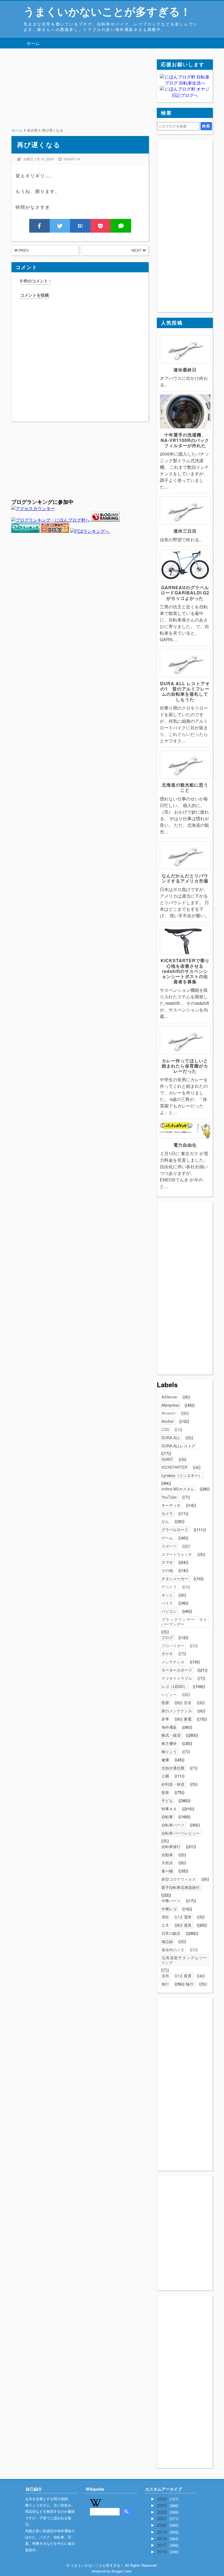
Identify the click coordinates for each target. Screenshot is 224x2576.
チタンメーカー (175, 1578)
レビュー (169, 1694)
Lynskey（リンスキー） (182, 1475)
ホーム (33, 43)
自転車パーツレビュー (181, 1833)
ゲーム (167, 1538)
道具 (188, 1925)
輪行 (190, 1984)
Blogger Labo (122, 2571)
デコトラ (169, 1587)
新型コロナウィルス (179, 1879)
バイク (167, 1603)
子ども (167, 1800)
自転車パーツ (173, 1825)
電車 (188, 1917)
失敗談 (167, 1863)
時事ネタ (169, 1809)
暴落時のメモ (173, 1950)
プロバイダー (173, 1646)
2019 (163, 2532)
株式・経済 (171, 1735)
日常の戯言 (171, 1933)
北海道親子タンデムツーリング (184, 1960)
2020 (163, 2525)
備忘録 (167, 1941)
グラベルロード (175, 1530)
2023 (163, 2505)
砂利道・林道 (173, 1784)
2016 (163, 2552)
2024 (163, 2499)
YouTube (169, 1497)
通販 (165, 1917)
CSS (165, 1429)
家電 (188, 1719)
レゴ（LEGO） (174, 1686)
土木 (165, 1925)
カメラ (167, 1513)
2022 (163, 2512)
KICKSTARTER (174, 1467)
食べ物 (167, 1871)
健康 (165, 1760)
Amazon (169, 1413)
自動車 (167, 1855)
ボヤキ (167, 1653)
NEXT (137, 250)
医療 (165, 1702)
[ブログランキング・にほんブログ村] (51, 520)
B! (80, 226)
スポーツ (169, 1546)
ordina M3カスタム (178, 1489)
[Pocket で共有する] (101, 226)
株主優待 (169, 1743)
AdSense (169, 1397)
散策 (165, 1792)
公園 (165, 1776)
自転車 (167, 1817)
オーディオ (171, 1505)
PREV (23, 250)
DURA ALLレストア (178, 1446)
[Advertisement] (80, 98)
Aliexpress (170, 1405)
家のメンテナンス (177, 1711)
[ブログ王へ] (55, 531)
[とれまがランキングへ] (25, 531)
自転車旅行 (171, 1846)
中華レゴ (169, 1909)
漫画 (165, 1976)
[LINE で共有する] (121, 226)
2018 (163, 2538)
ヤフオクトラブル (177, 1678)
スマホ (167, 1562)
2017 (163, 2545)
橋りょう (169, 1751)
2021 (163, 2518)
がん (165, 1521)
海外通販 (169, 1727)
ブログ (167, 1637)
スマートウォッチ (177, 1554)
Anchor (168, 1421)
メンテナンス (173, 1662)
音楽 (188, 1702)
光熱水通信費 (173, 1768)
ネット (167, 1595)
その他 (167, 1570)
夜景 (188, 1976)
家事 (165, 1719)
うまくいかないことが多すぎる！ (107, 11)
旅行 (165, 1984)
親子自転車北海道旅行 (181, 1887)
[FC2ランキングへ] (90, 531)
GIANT (167, 1459)
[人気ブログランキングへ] (105, 520)
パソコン (169, 1611)
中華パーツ (171, 1901)
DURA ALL (171, 1438)
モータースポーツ (177, 1670)
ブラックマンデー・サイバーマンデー (184, 1622)
